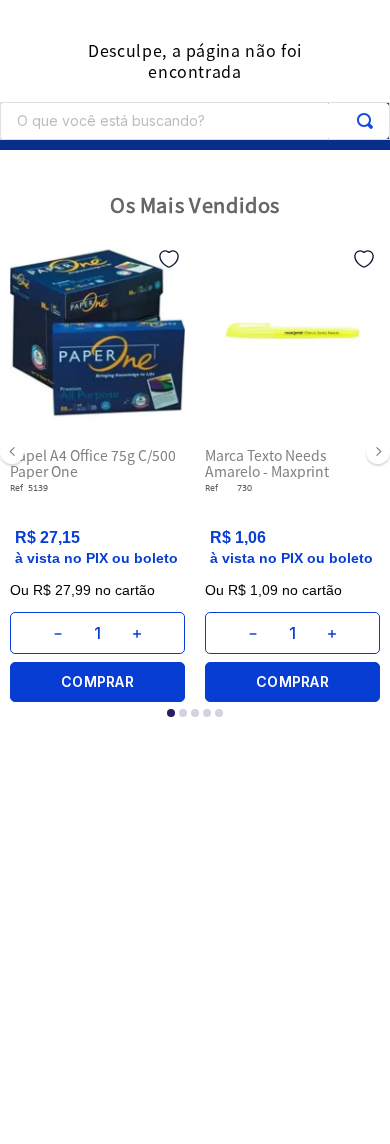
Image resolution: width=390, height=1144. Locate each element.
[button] (171, 713)
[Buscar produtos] (365, 121)
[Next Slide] (378, 452)
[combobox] (195, 121)
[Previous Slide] (12, 452)
